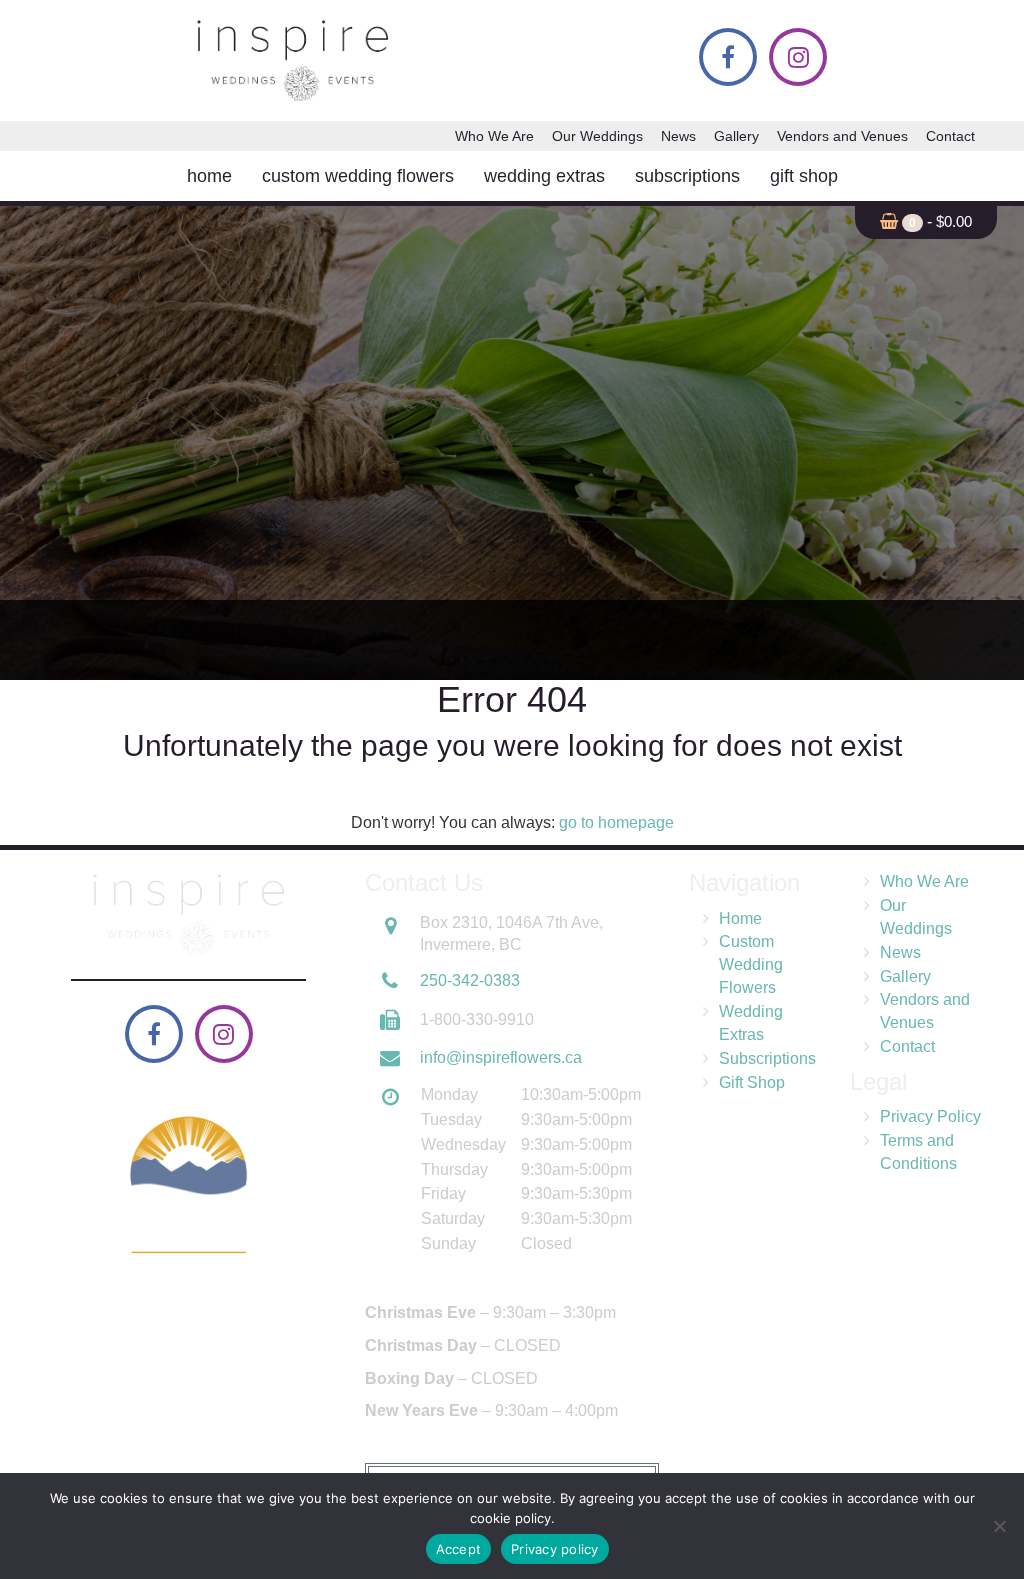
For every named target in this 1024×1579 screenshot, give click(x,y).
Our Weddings (597, 136)
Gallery (736, 136)
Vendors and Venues (842, 136)
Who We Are (494, 136)
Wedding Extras (544, 176)
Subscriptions (687, 176)
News (678, 136)
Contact (950, 136)
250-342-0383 (470, 980)
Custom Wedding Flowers (358, 176)
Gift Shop (804, 176)
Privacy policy (555, 1549)
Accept (459, 1549)
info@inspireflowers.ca (501, 1057)
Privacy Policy (930, 1116)
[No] (999, 1526)
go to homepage (616, 822)
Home (209, 176)
